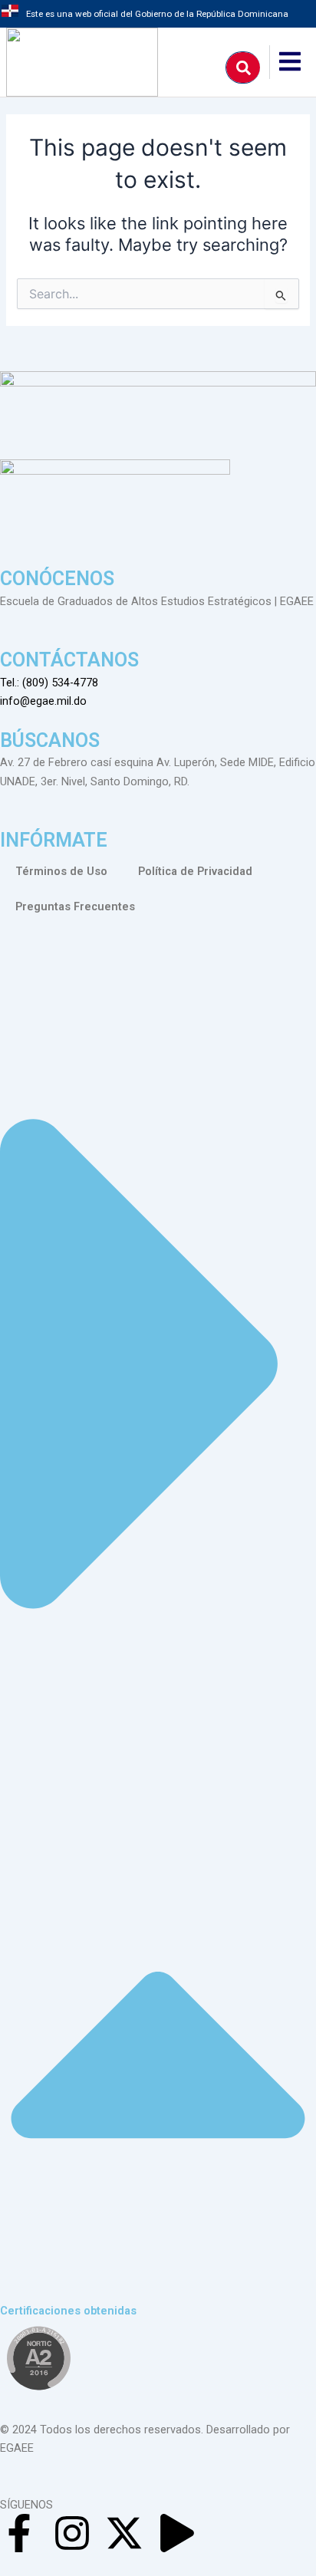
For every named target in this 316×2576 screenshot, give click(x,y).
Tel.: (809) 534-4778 (49, 683)
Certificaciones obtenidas (68, 2311)
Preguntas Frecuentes (75, 906)
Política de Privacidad (195, 871)
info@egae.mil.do (43, 701)
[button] (158, 1631)
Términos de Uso (61, 871)
